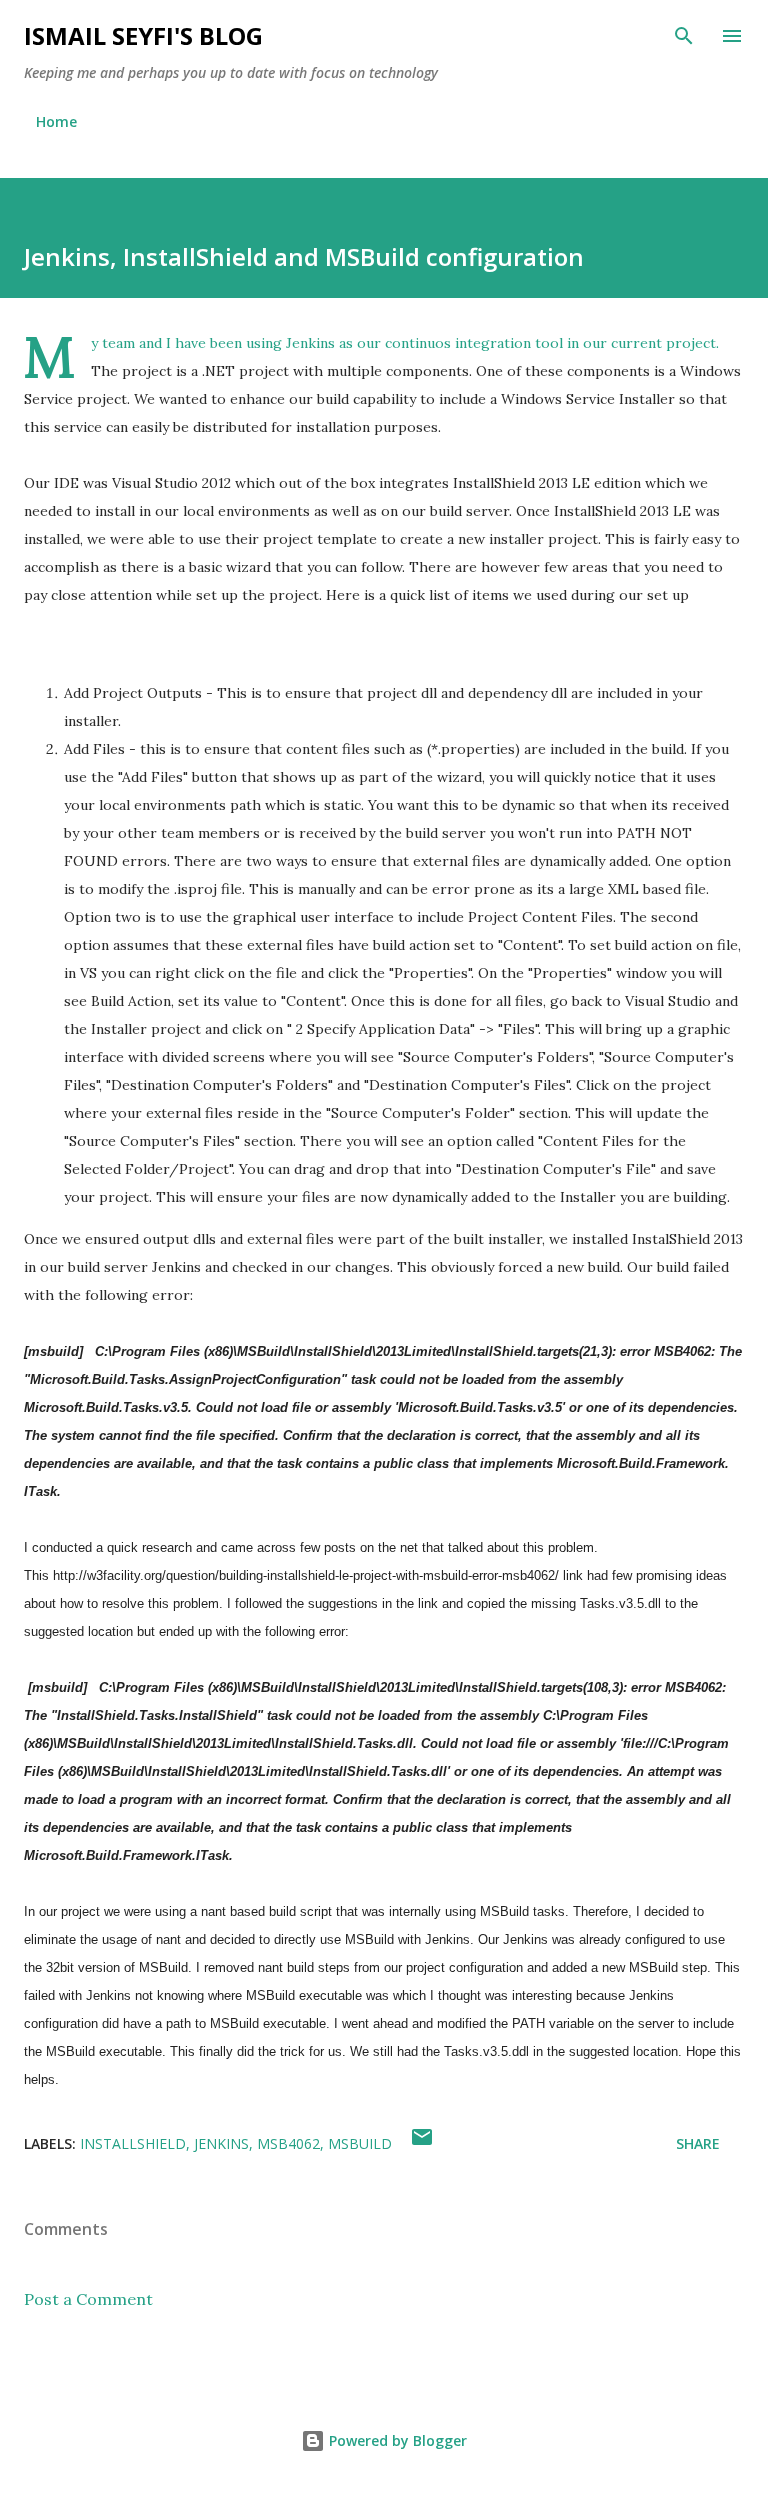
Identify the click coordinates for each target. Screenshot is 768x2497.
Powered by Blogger (396, 2440)
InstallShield (133, 2143)
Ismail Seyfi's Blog (143, 35)
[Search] (684, 36)
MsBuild (360, 2143)
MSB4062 (288, 2143)
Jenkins (221, 2143)
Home (56, 121)
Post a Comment (88, 2299)
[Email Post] (422, 2143)
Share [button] (698, 2143)
